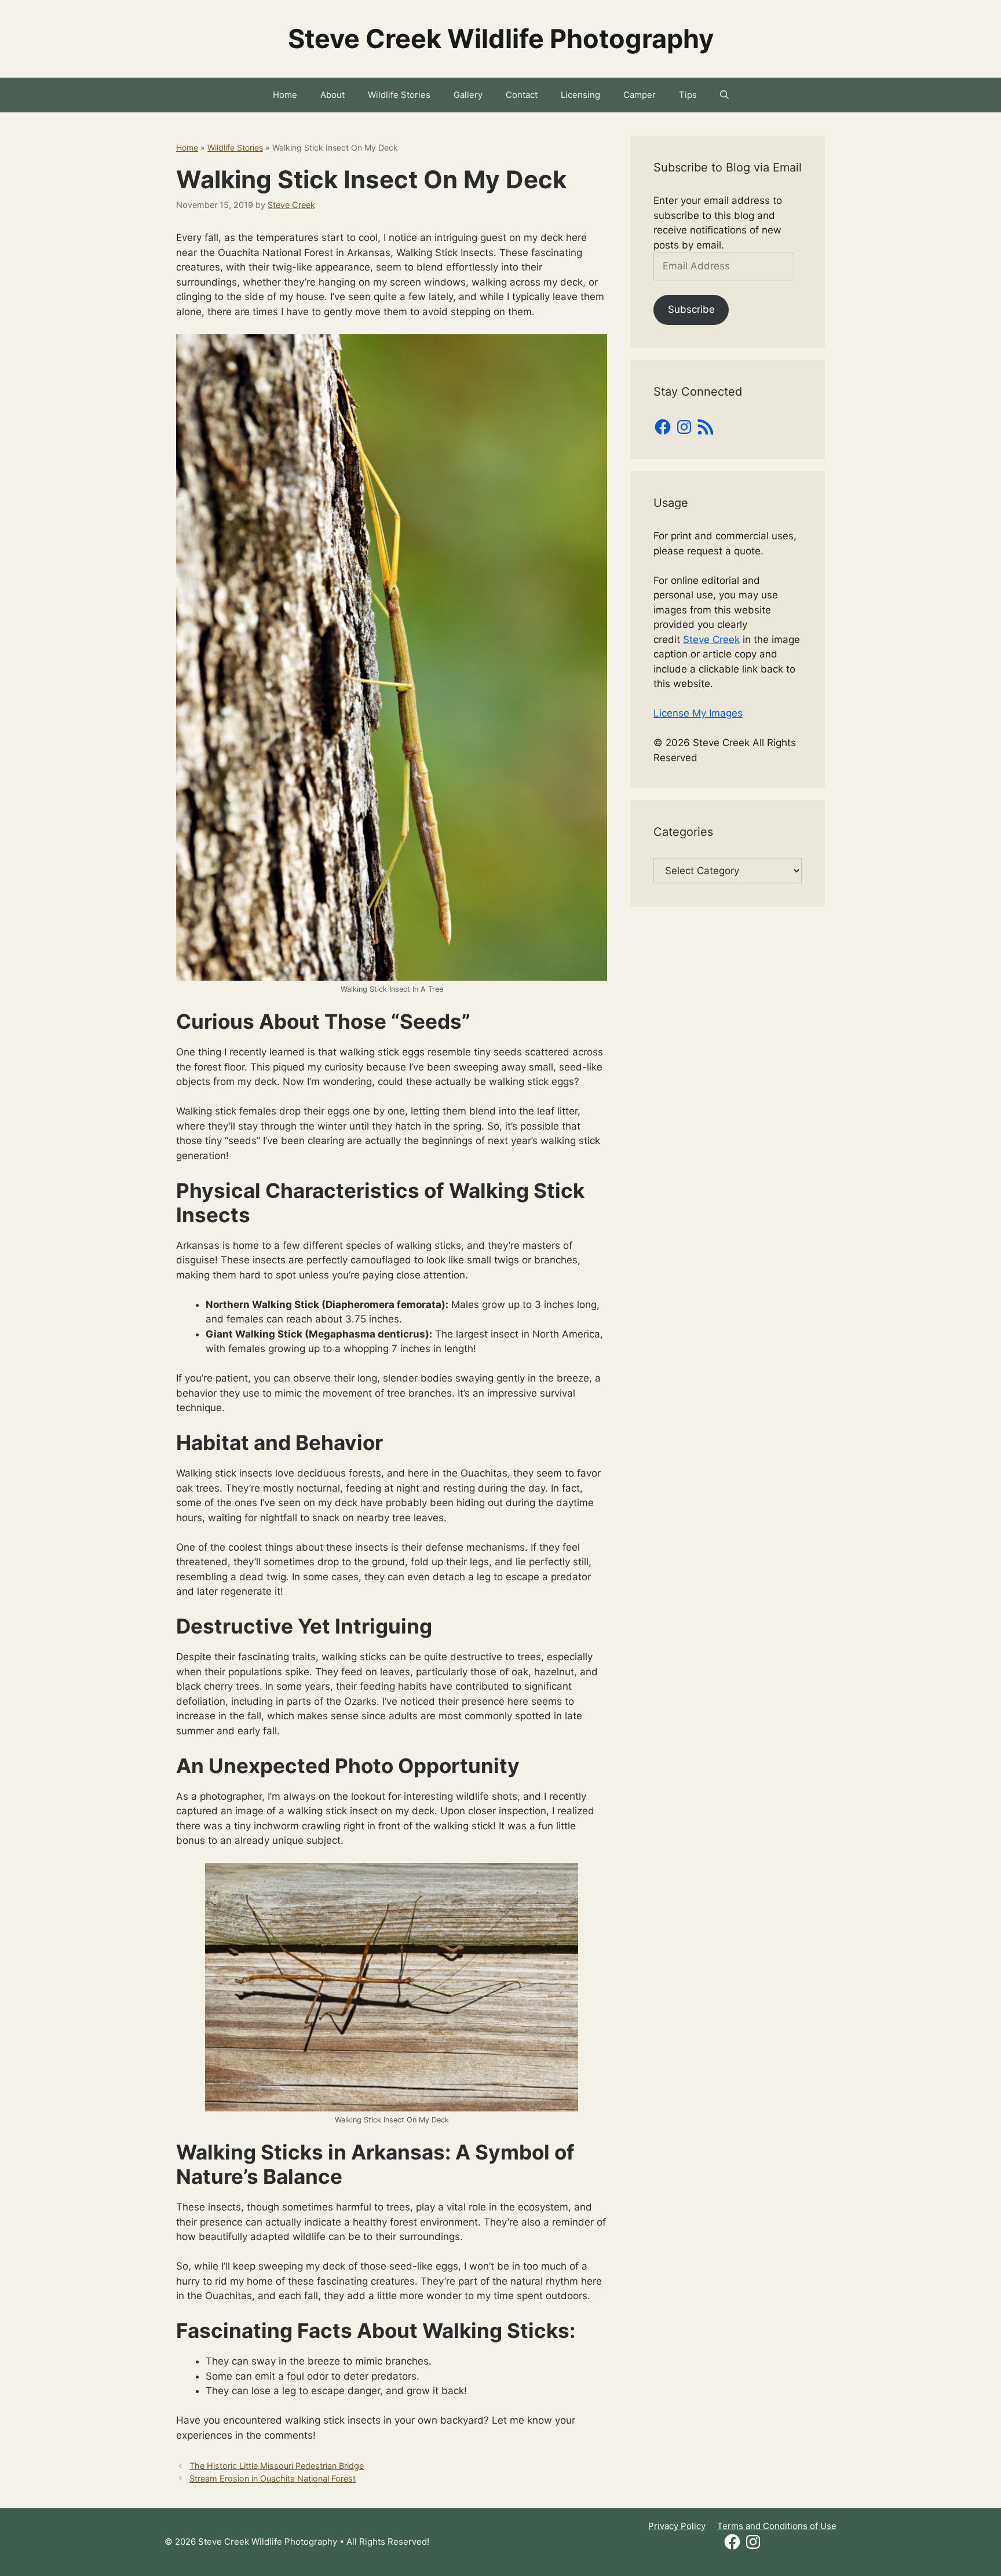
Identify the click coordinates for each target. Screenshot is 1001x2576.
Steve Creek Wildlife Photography (501, 39)
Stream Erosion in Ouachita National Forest (273, 2478)
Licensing (580, 95)
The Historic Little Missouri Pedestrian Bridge (277, 2466)
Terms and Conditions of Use (777, 2526)
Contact (522, 95)
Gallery (468, 95)
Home (285, 95)
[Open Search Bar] (724, 95)
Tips (688, 95)
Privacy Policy (677, 2526)
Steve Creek (711, 640)
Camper (640, 95)
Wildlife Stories (399, 95)
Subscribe (691, 309)
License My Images (698, 713)
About (333, 95)
